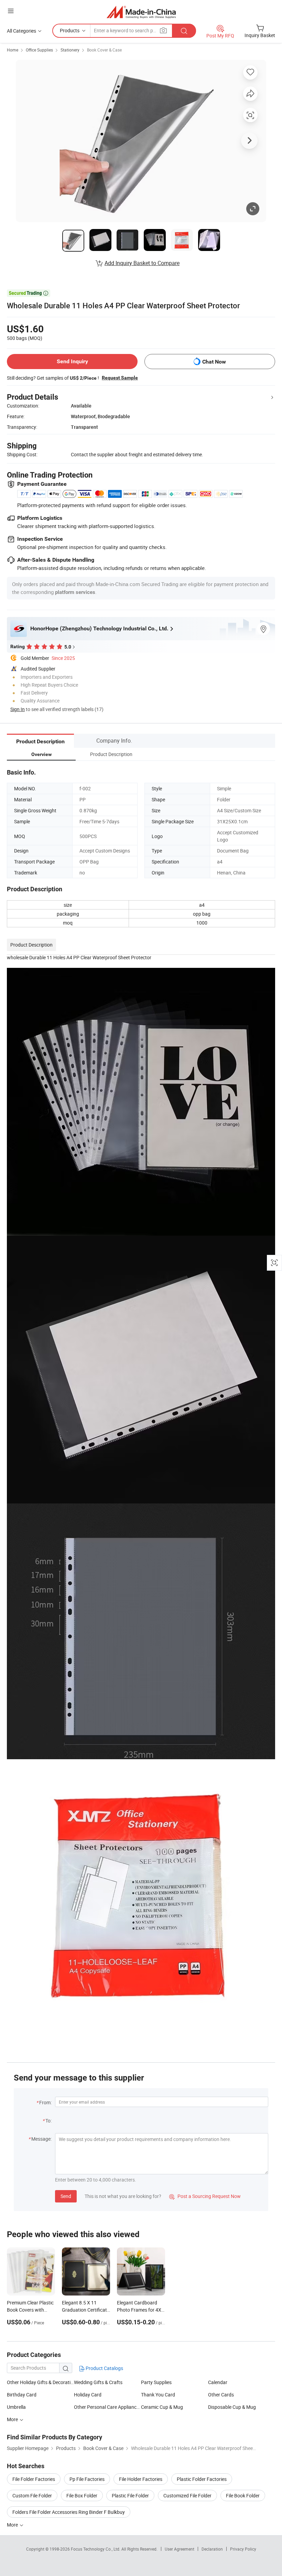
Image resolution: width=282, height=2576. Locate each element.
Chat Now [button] (214, 362)
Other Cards (221, 2395)
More (13, 2419)
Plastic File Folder (130, 2495)
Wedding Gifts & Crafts (98, 2382)
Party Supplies (156, 2382)
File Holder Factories (141, 2479)
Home (13, 50)
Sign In (18, 709)
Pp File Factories (87, 2479)
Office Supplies (39, 50)
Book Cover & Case (104, 50)
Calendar (218, 2382)
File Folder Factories (34, 2479)
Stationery (70, 50)
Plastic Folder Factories (202, 2479)
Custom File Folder (32, 2495)
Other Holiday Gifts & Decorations (40, 2382)
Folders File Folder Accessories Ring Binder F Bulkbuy (69, 2512)
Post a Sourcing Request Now (205, 2196)
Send (66, 2196)
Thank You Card (158, 2395)
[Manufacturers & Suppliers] (141, 12)
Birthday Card (22, 2395)
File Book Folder (243, 2495)
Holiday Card (88, 2395)
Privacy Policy (243, 2549)
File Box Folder (82, 2495)
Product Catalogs (104, 2368)
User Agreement (180, 2549)
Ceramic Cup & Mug (162, 2407)
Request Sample (120, 378)
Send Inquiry (72, 361)
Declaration (212, 2549)
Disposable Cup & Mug (232, 2407)
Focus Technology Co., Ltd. (96, 2549)
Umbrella (16, 2407)
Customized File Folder (187, 2495)
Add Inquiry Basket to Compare (142, 263)
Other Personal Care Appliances (107, 2407)
